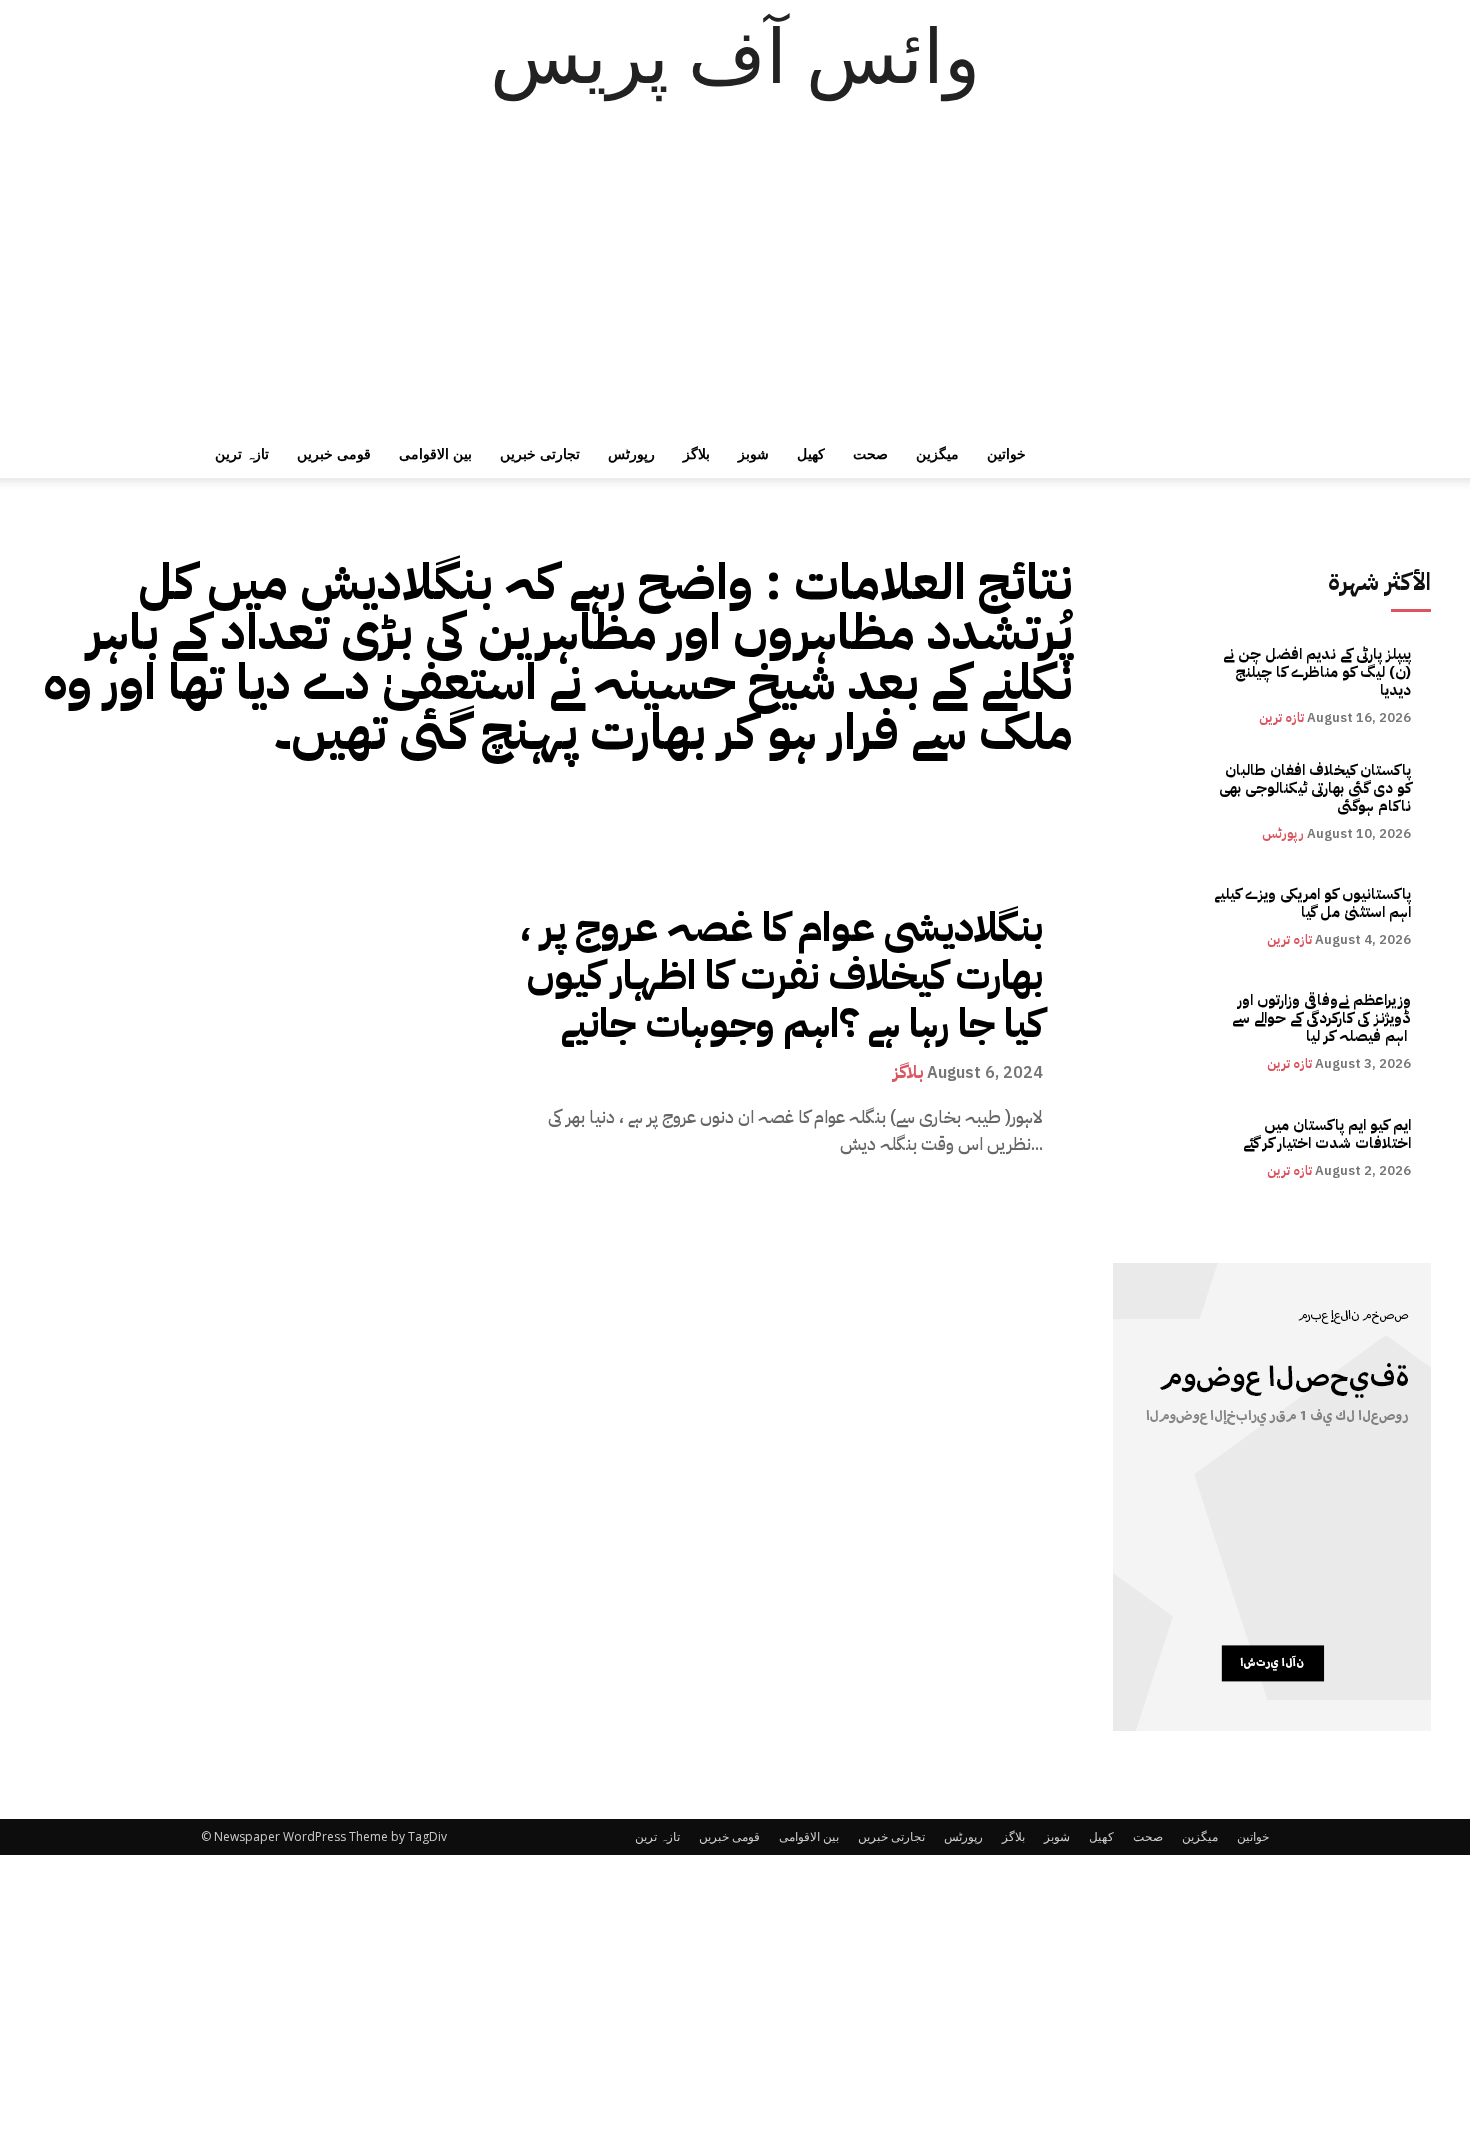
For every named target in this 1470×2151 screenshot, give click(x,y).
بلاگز (696, 453)
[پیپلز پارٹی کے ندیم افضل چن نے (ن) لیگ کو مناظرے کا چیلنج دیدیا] (1160, 685)
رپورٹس (631, 453)
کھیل (811, 453)
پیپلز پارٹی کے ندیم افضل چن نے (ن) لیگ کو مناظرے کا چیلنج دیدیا (1317, 672)
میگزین (937, 453)
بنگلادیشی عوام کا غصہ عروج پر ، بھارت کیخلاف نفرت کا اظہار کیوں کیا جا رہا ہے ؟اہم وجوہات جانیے (781, 976)
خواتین (1006, 453)
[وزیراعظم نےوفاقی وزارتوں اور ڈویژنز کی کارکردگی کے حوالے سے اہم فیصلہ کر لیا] (1160, 1031)
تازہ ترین (242, 453)
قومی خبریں (334, 453)
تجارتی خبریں (540, 453)
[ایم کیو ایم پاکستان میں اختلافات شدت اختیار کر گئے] (1160, 1147)
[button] (1245, 455)
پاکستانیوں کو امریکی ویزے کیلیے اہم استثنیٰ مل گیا (1312, 903)
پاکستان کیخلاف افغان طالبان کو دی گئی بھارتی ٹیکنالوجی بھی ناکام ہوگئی (1315, 788)
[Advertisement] (735, 280)
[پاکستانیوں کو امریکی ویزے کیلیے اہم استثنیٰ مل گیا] (1160, 916)
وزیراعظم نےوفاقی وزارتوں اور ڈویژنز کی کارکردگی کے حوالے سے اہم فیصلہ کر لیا (1321, 1018)
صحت (870, 453)
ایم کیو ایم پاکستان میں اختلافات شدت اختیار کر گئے (1327, 1134)
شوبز (753, 453)
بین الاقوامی (435, 453)
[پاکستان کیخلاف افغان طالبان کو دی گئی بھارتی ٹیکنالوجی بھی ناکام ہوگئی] (1160, 800)
